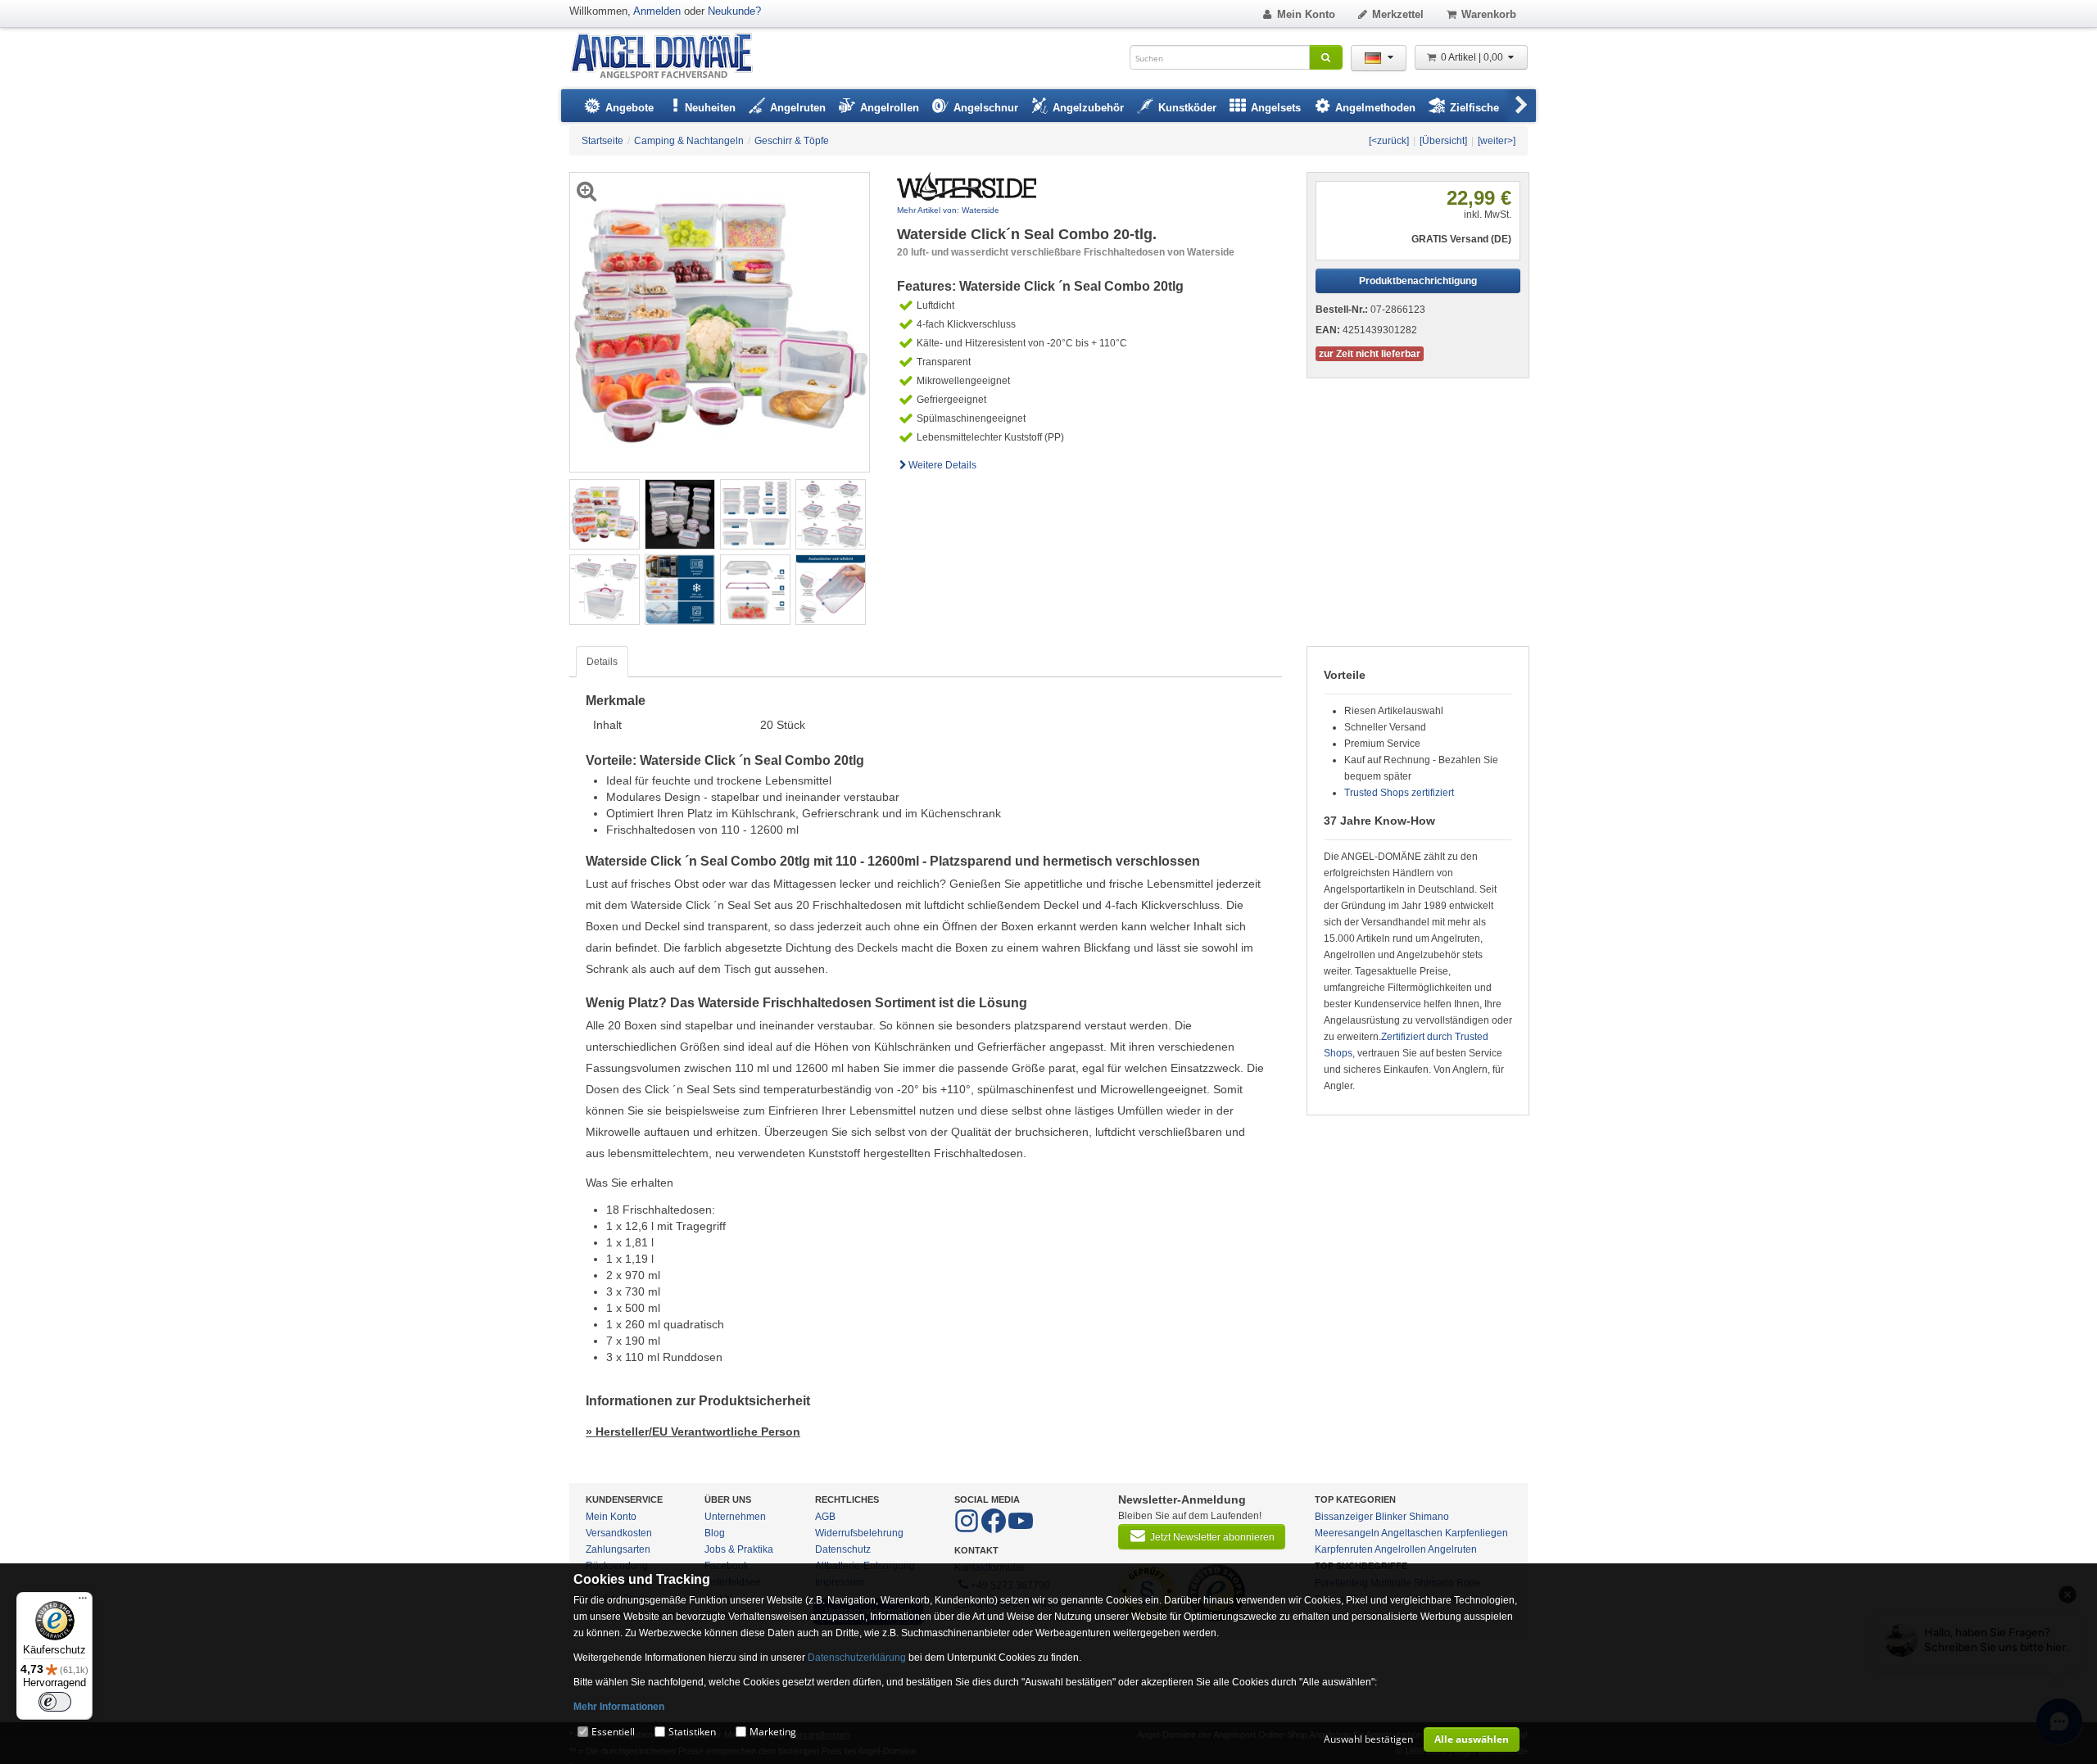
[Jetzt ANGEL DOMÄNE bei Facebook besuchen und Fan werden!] (968, 1530)
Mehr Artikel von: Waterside (948, 210)
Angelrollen (1400, 1549)
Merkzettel (1398, 14)
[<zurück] (1389, 141)
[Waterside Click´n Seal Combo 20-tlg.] (605, 513)
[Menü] (83, 1602)
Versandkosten (619, 1533)
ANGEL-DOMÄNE (670, 57)
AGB (825, 1517)
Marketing (773, 1732)
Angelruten (1452, 1549)
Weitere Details (942, 465)
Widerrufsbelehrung (859, 1533)
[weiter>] (1497, 141)
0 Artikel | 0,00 (1473, 57)
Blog (715, 1533)
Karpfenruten (1344, 1549)
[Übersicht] (1443, 141)
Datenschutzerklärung (857, 1658)
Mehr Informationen (619, 1707)
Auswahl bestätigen (1368, 1739)
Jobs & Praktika (739, 1549)
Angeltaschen (1412, 1533)
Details (602, 662)
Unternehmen (735, 1517)
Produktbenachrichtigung (1418, 281)
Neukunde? (734, 11)
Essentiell (613, 1732)
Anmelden (657, 11)
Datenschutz (843, 1549)
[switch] (55, 1702)
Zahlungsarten (618, 1549)
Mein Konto (1306, 14)
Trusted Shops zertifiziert (1399, 793)
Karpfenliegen (1477, 1533)
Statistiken (692, 1732)
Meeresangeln (1347, 1533)
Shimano (1429, 1517)
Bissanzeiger (1344, 1517)
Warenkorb (1489, 14)
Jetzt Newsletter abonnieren (1212, 1537)
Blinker (1391, 1517)
